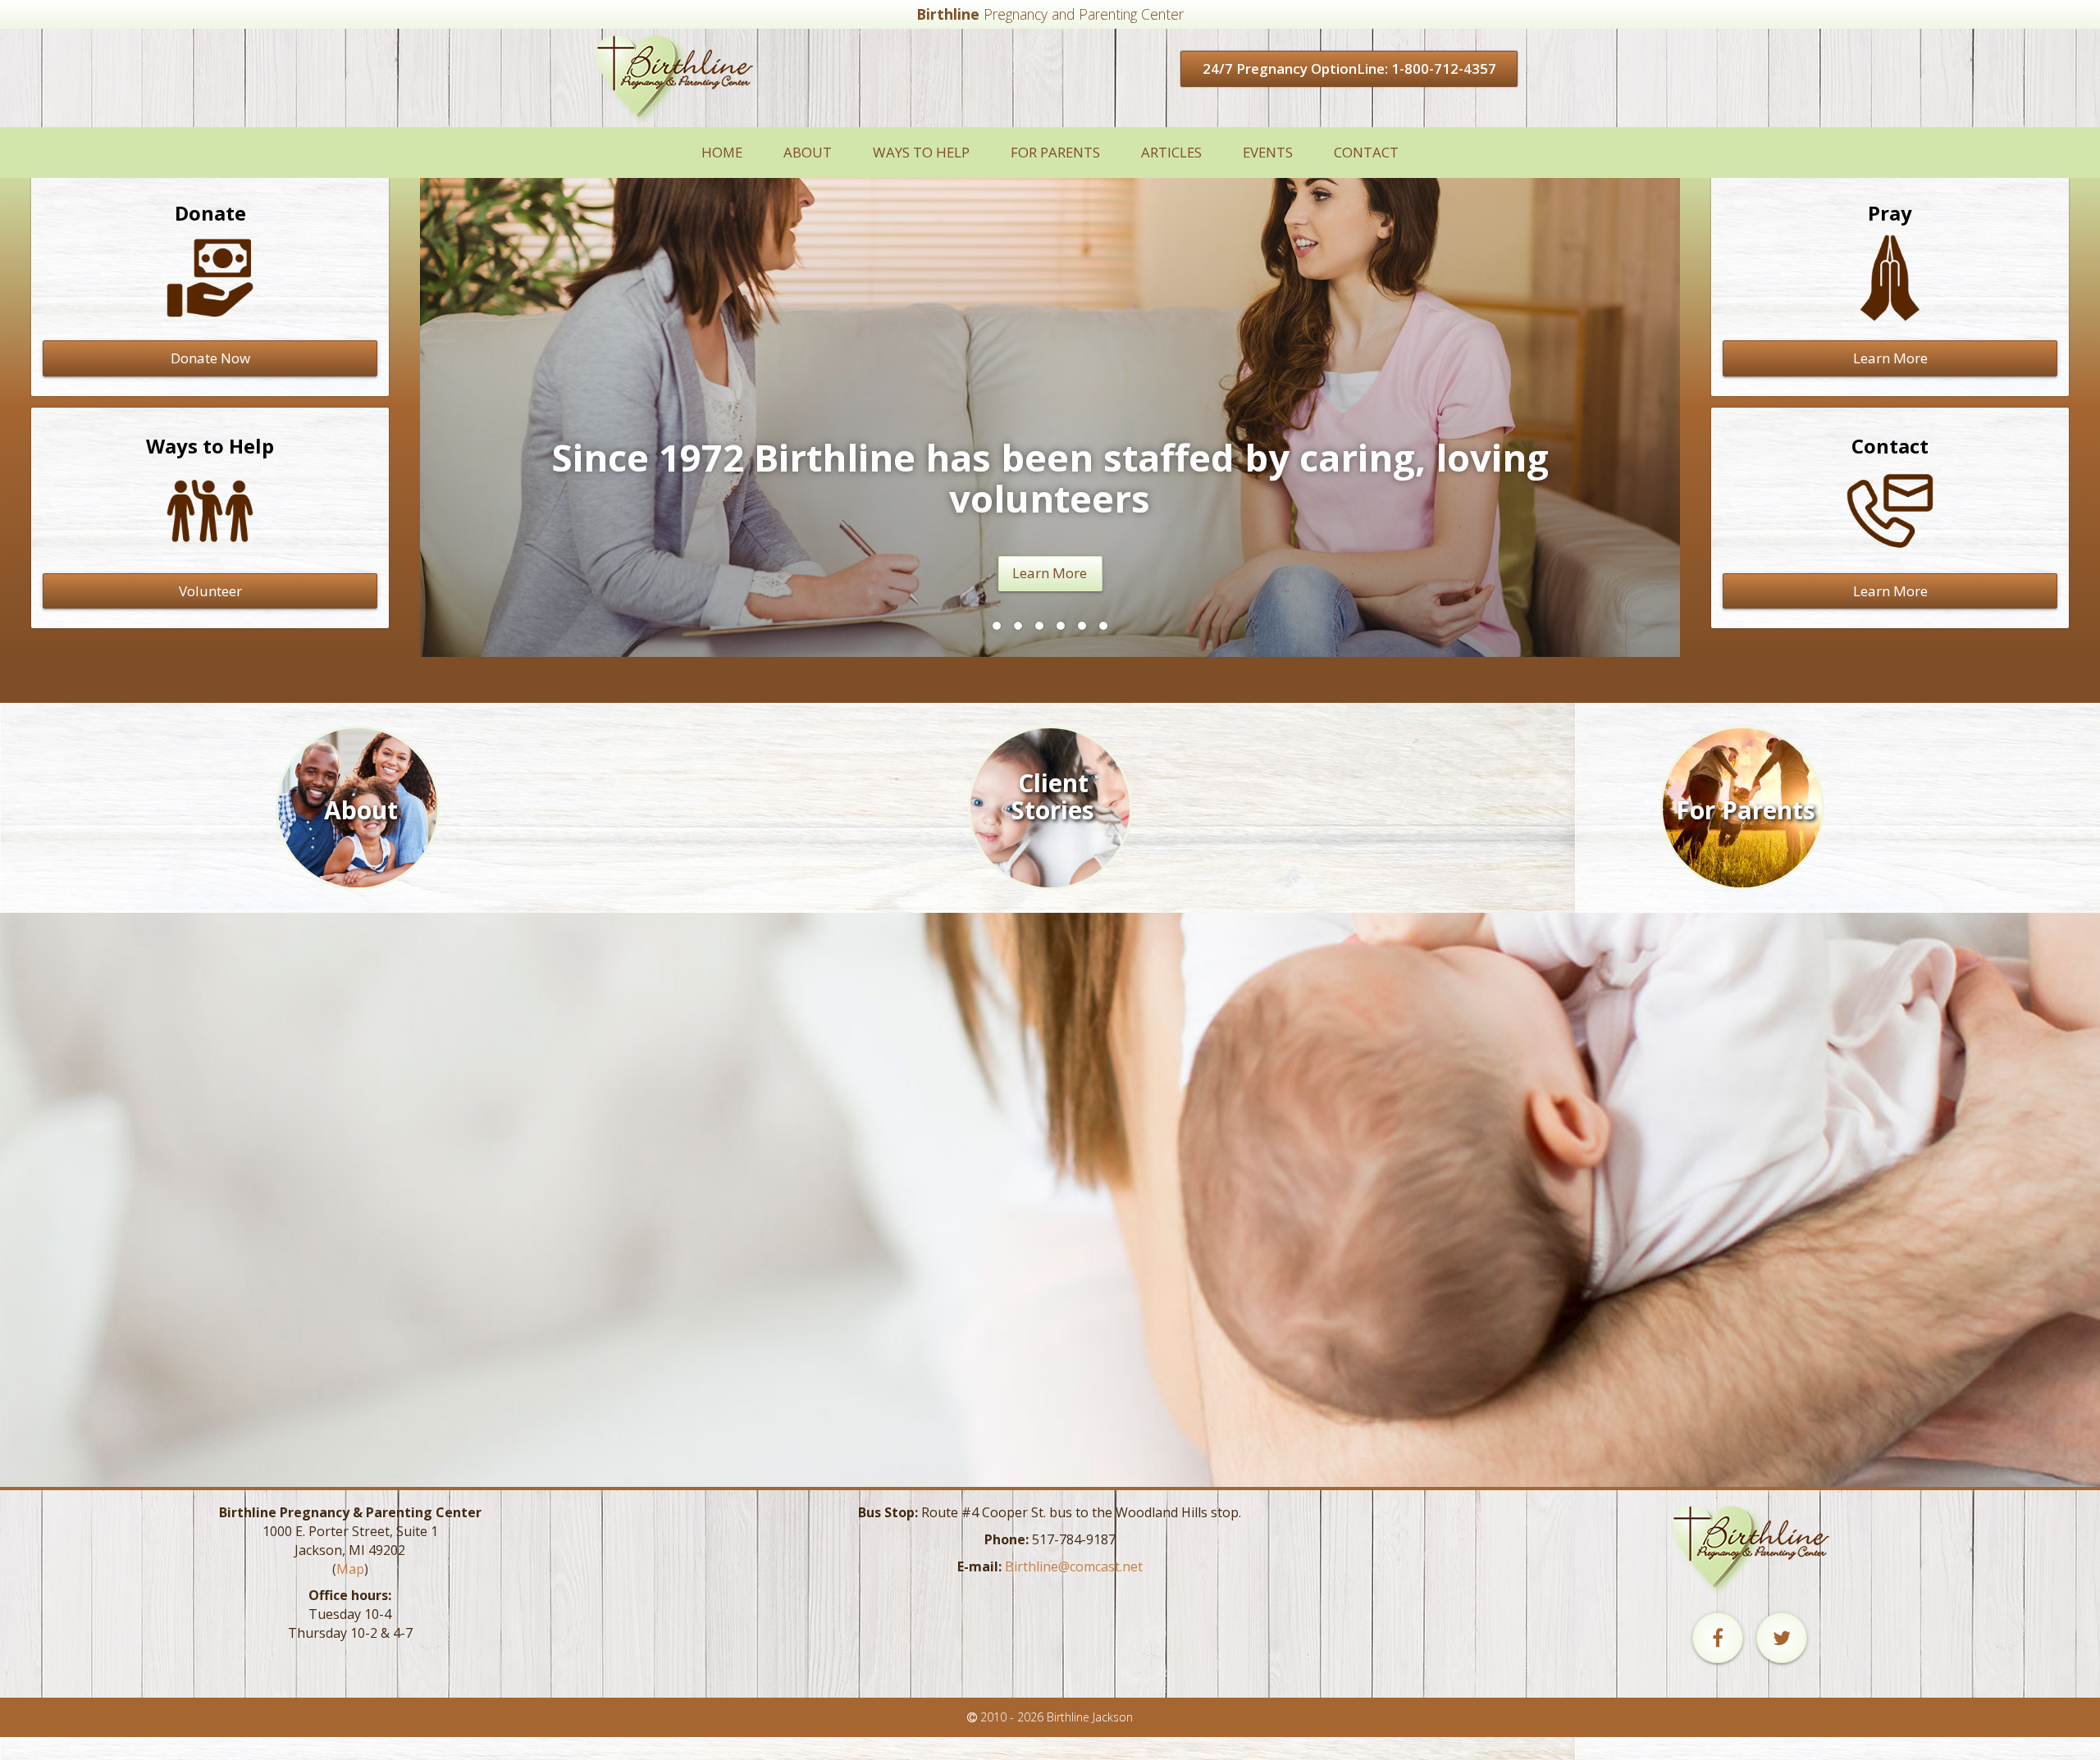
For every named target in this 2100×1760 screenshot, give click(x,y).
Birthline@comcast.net (1074, 1566)
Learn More (1050, 573)
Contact (1366, 152)
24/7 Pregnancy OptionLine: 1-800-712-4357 (1349, 68)
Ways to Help (921, 152)
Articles (1171, 152)
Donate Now (210, 358)
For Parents (1055, 152)
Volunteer (210, 591)
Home (722, 152)
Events (1268, 152)
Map (350, 1569)
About (808, 152)
